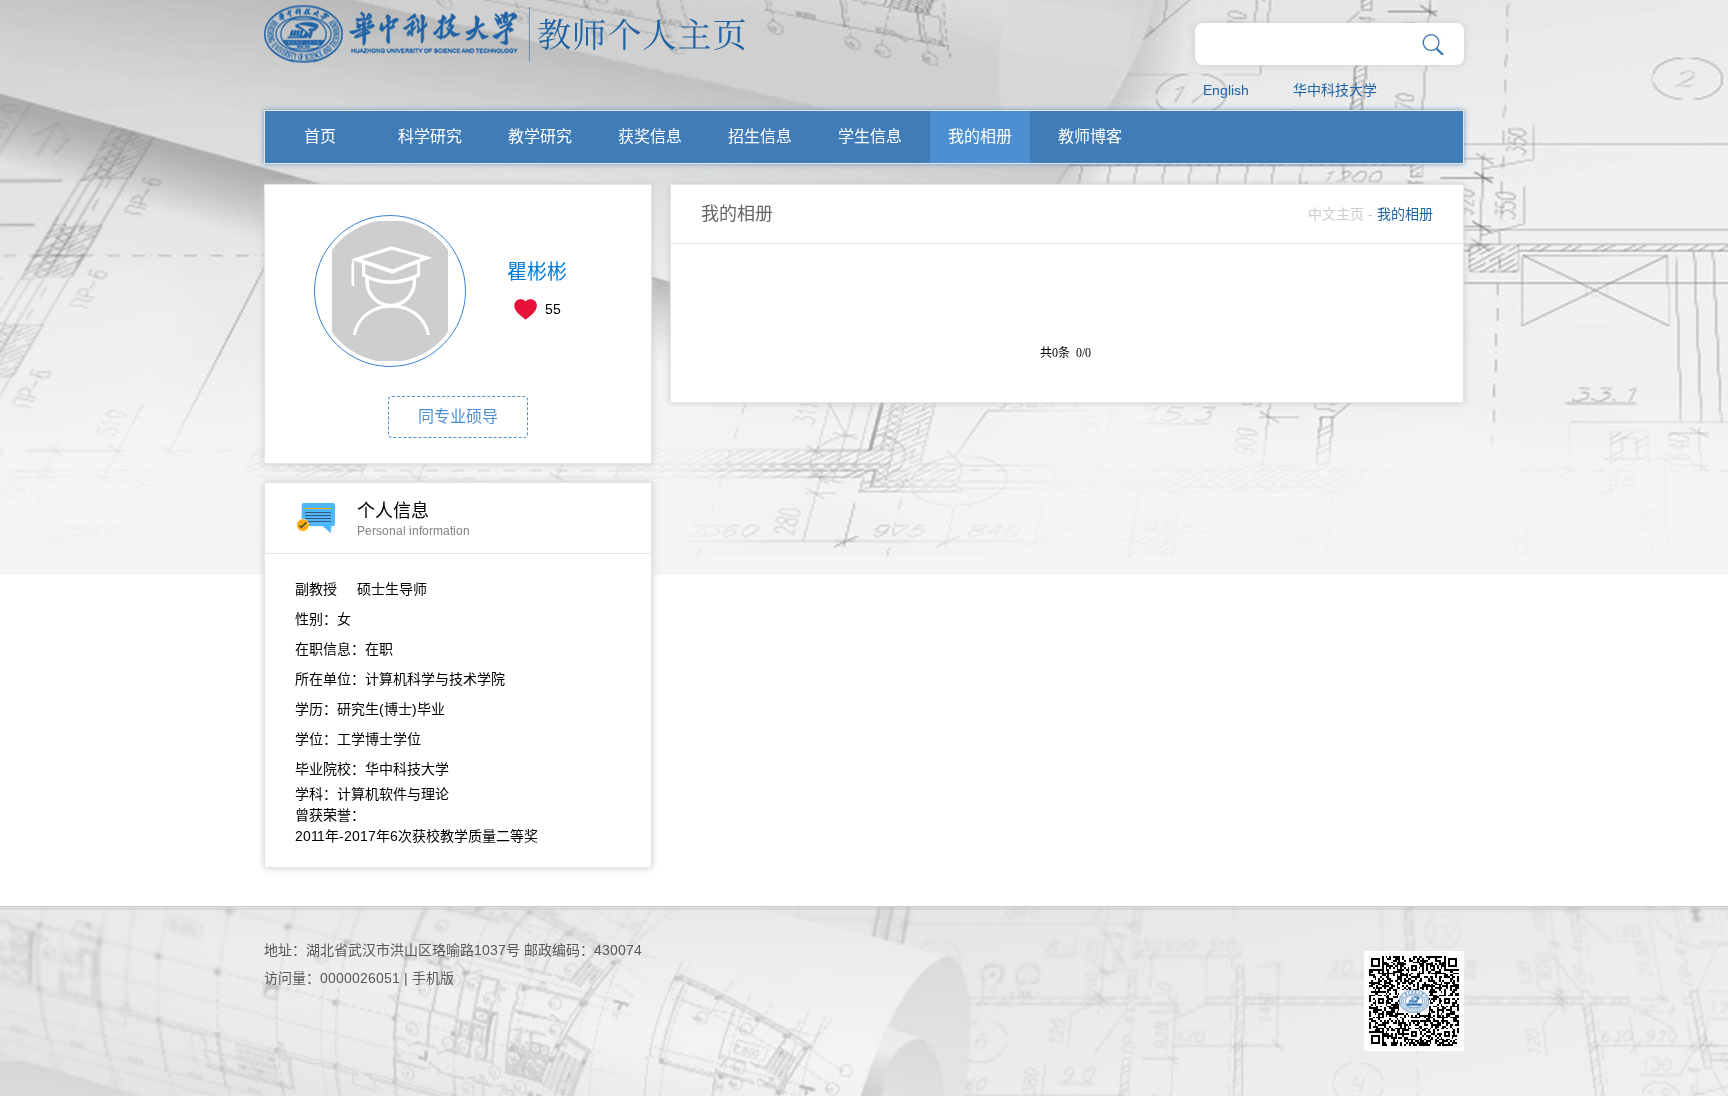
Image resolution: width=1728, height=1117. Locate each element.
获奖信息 (650, 136)
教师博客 (1090, 136)
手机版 (433, 978)
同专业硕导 (458, 416)
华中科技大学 (1335, 90)
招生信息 (760, 136)
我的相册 (980, 136)
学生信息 (870, 136)
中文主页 (1336, 214)
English (1226, 90)
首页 (320, 136)
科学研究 (430, 136)
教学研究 (540, 136)
